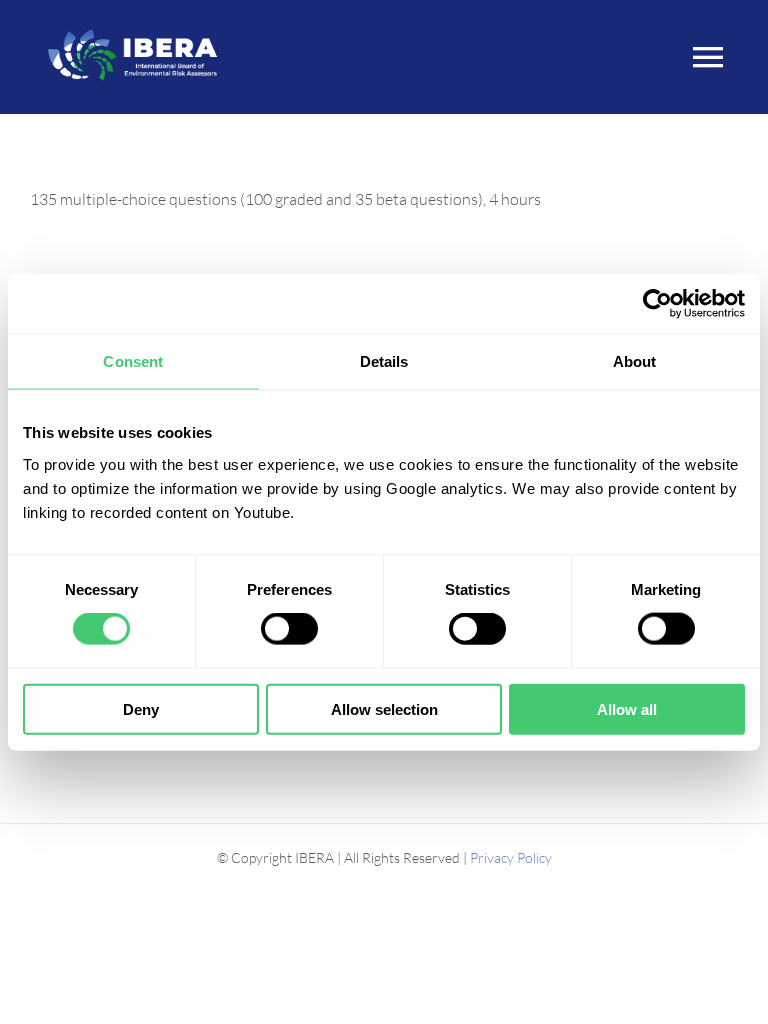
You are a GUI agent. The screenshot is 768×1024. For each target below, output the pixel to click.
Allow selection (384, 708)
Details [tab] (384, 361)
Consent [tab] (133, 361)
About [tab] (635, 361)
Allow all (627, 708)
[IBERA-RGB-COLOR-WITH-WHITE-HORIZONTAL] (132, 28)
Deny (141, 708)
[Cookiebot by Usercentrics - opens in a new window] (657, 304)
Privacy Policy (511, 857)
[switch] (289, 629)
